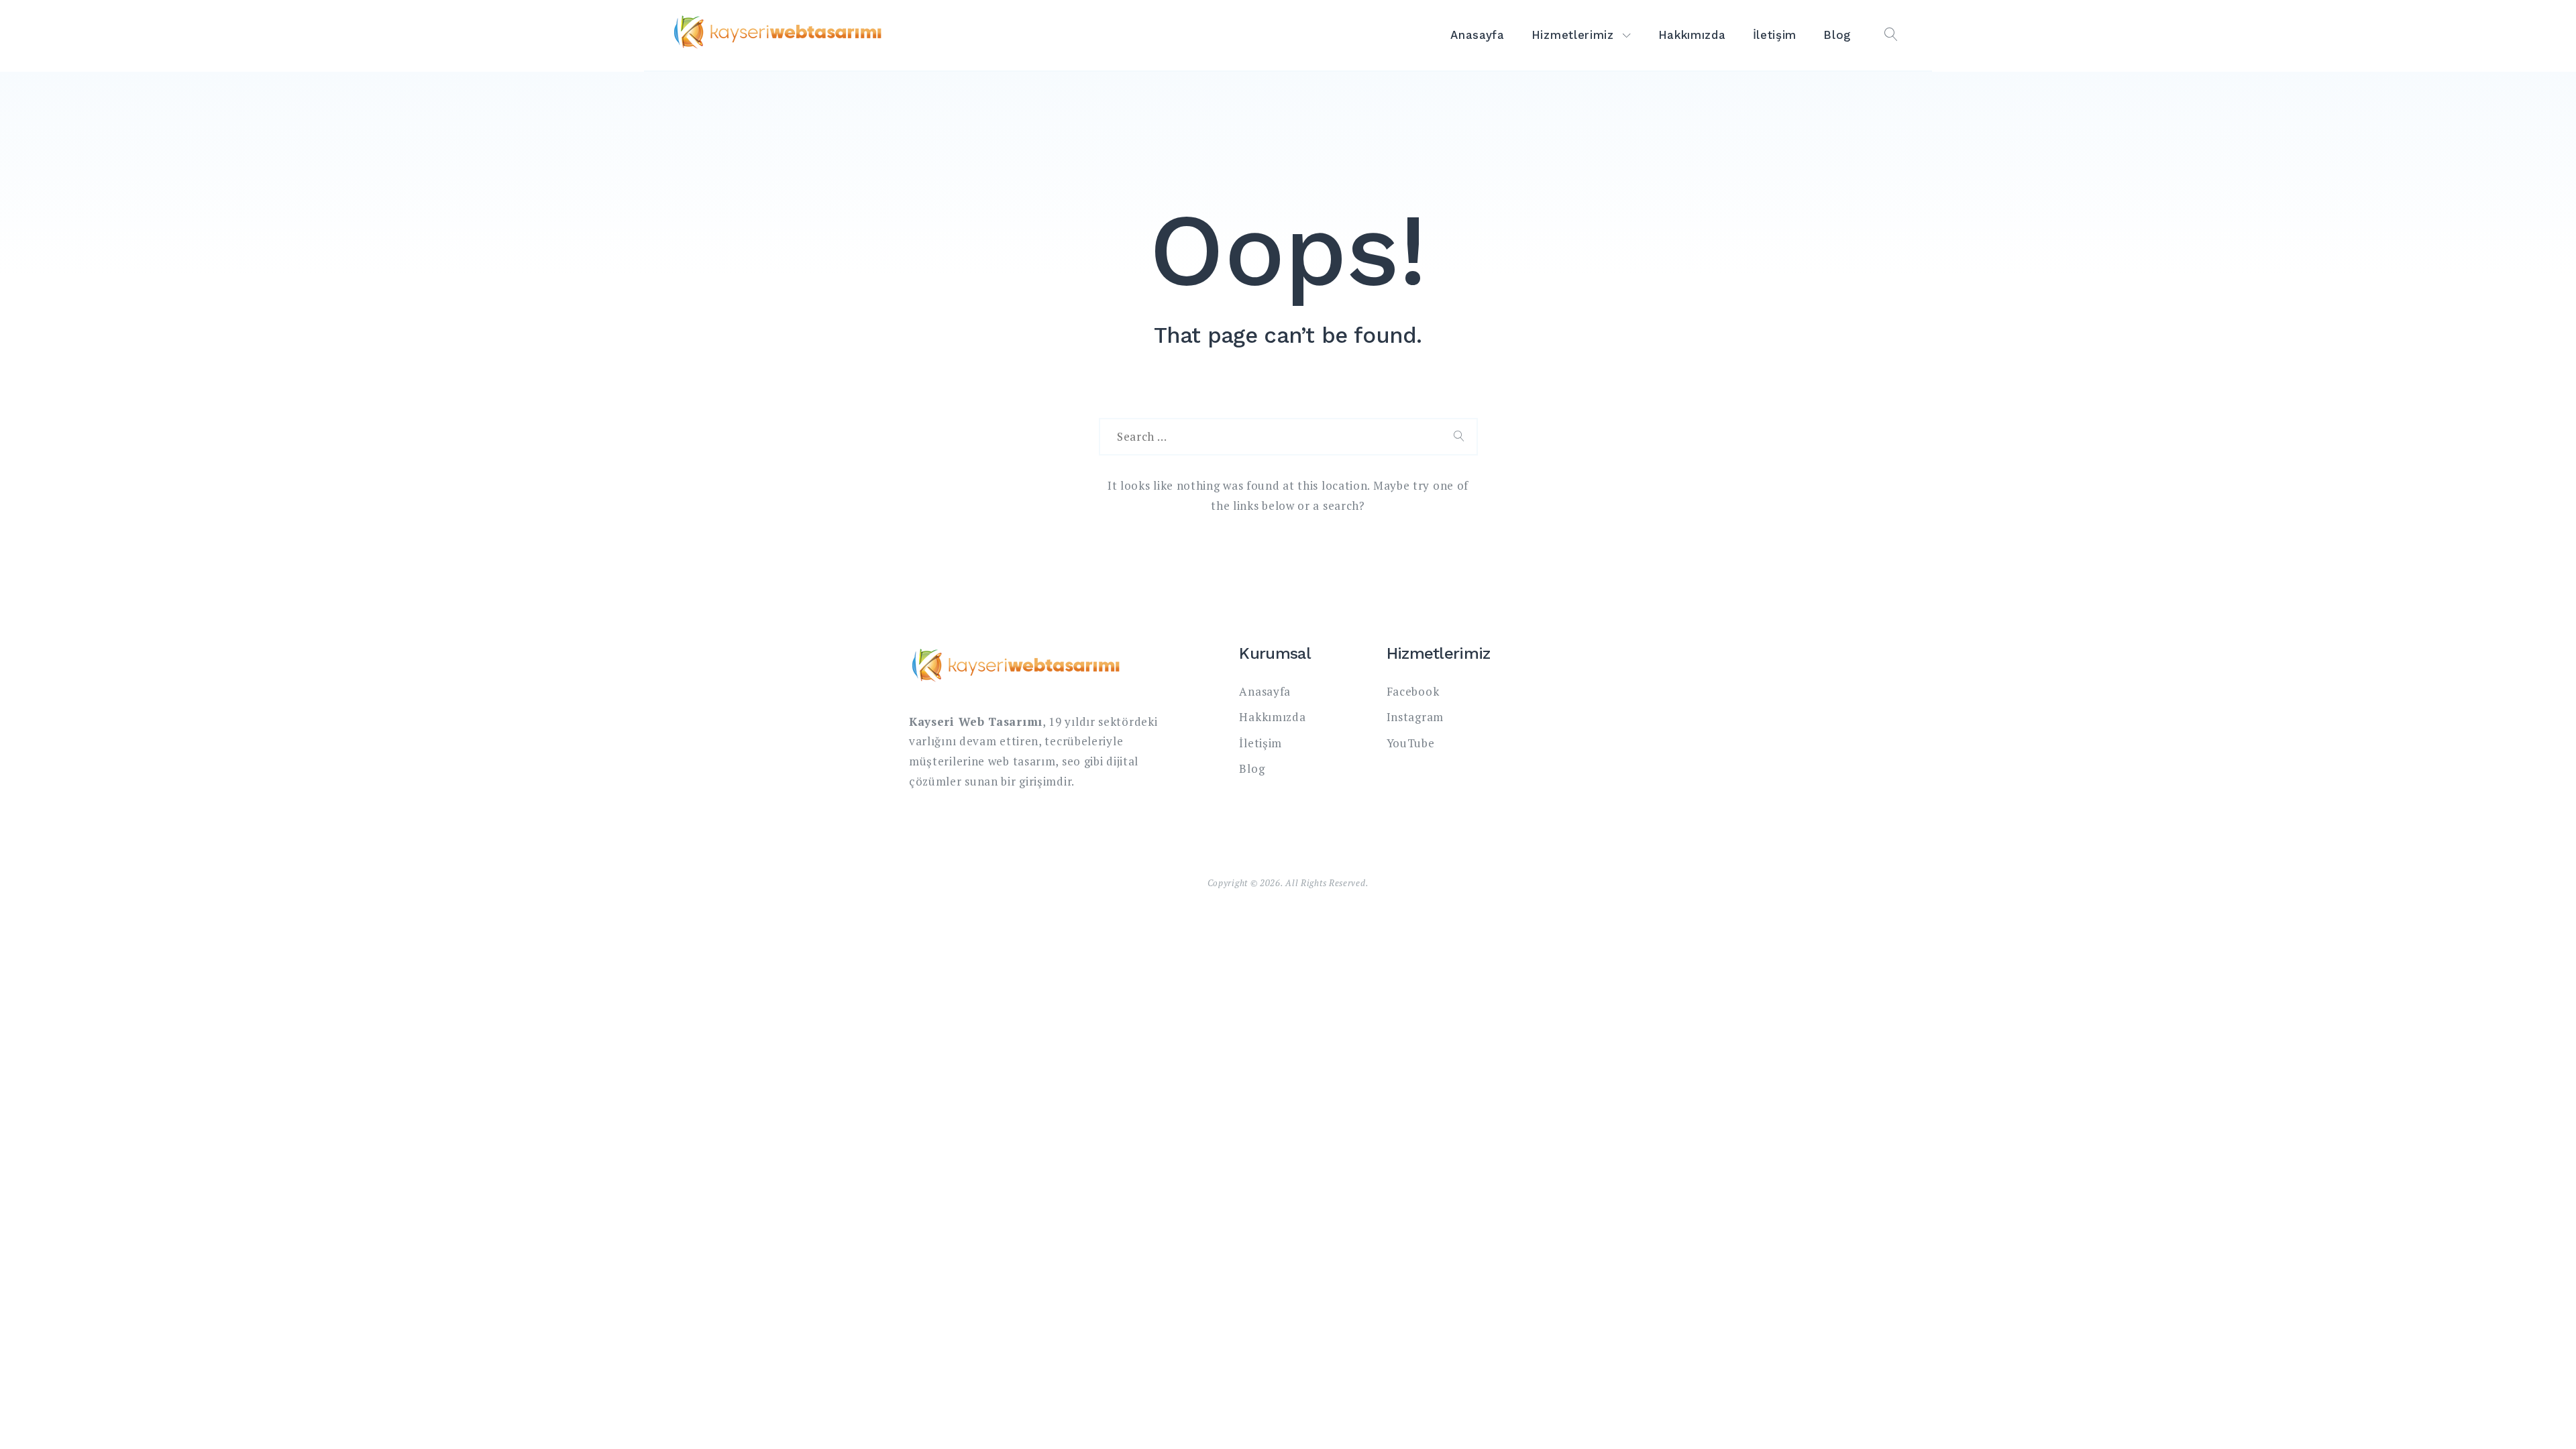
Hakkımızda (1692, 35)
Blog (1837, 35)
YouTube (1411, 743)
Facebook (1413, 691)
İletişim (1775, 35)
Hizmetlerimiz (1573, 35)
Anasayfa (1478, 35)
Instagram (1415, 717)
